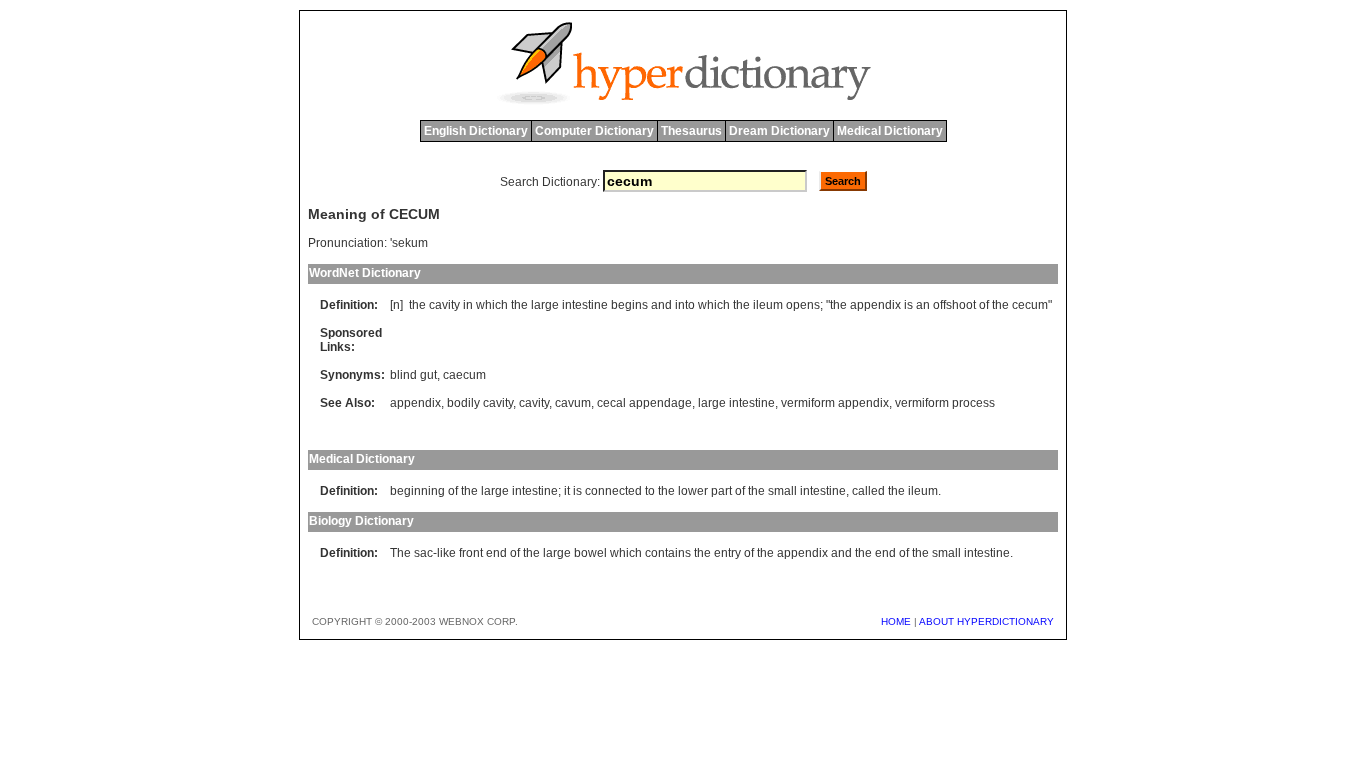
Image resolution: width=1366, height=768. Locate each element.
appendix (875, 305)
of (984, 305)
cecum (1030, 305)
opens (803, 305)
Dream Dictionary (779, 131)
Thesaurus (691, 131)
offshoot (954, 305)
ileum (768, 305)
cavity (444, 305)
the (417, 305)
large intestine (736, 403)
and (661, 305)
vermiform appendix (835, 403)
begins (629, 305)
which (492, 305)
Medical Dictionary (890, 131)
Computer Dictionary (594, 131)
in (468, 305)
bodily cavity (480, 403)
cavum (573, 403)
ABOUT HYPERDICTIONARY (986, 621)
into (685, 305)
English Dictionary (476, 131)
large (545, 305)
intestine (585, 305)
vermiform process (945, 403)
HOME (896, 621)
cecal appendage (644, 403)
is (908, 305)
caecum (464, 375)
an (923, 305)
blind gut (413, 375)
